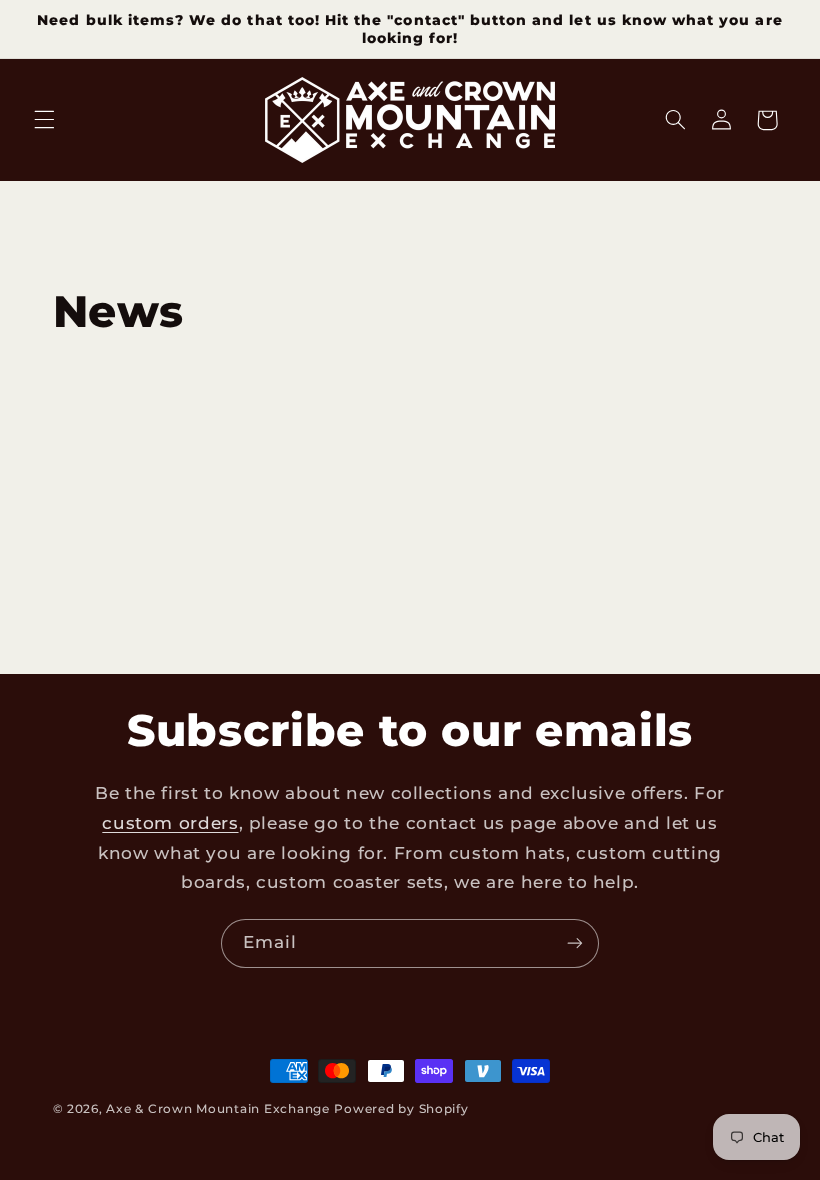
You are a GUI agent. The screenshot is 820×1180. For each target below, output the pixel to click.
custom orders (170, 823)
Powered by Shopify (401, 1109)
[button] (44, 120)
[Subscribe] (575, 943)
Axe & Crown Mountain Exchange (217, 1109)
